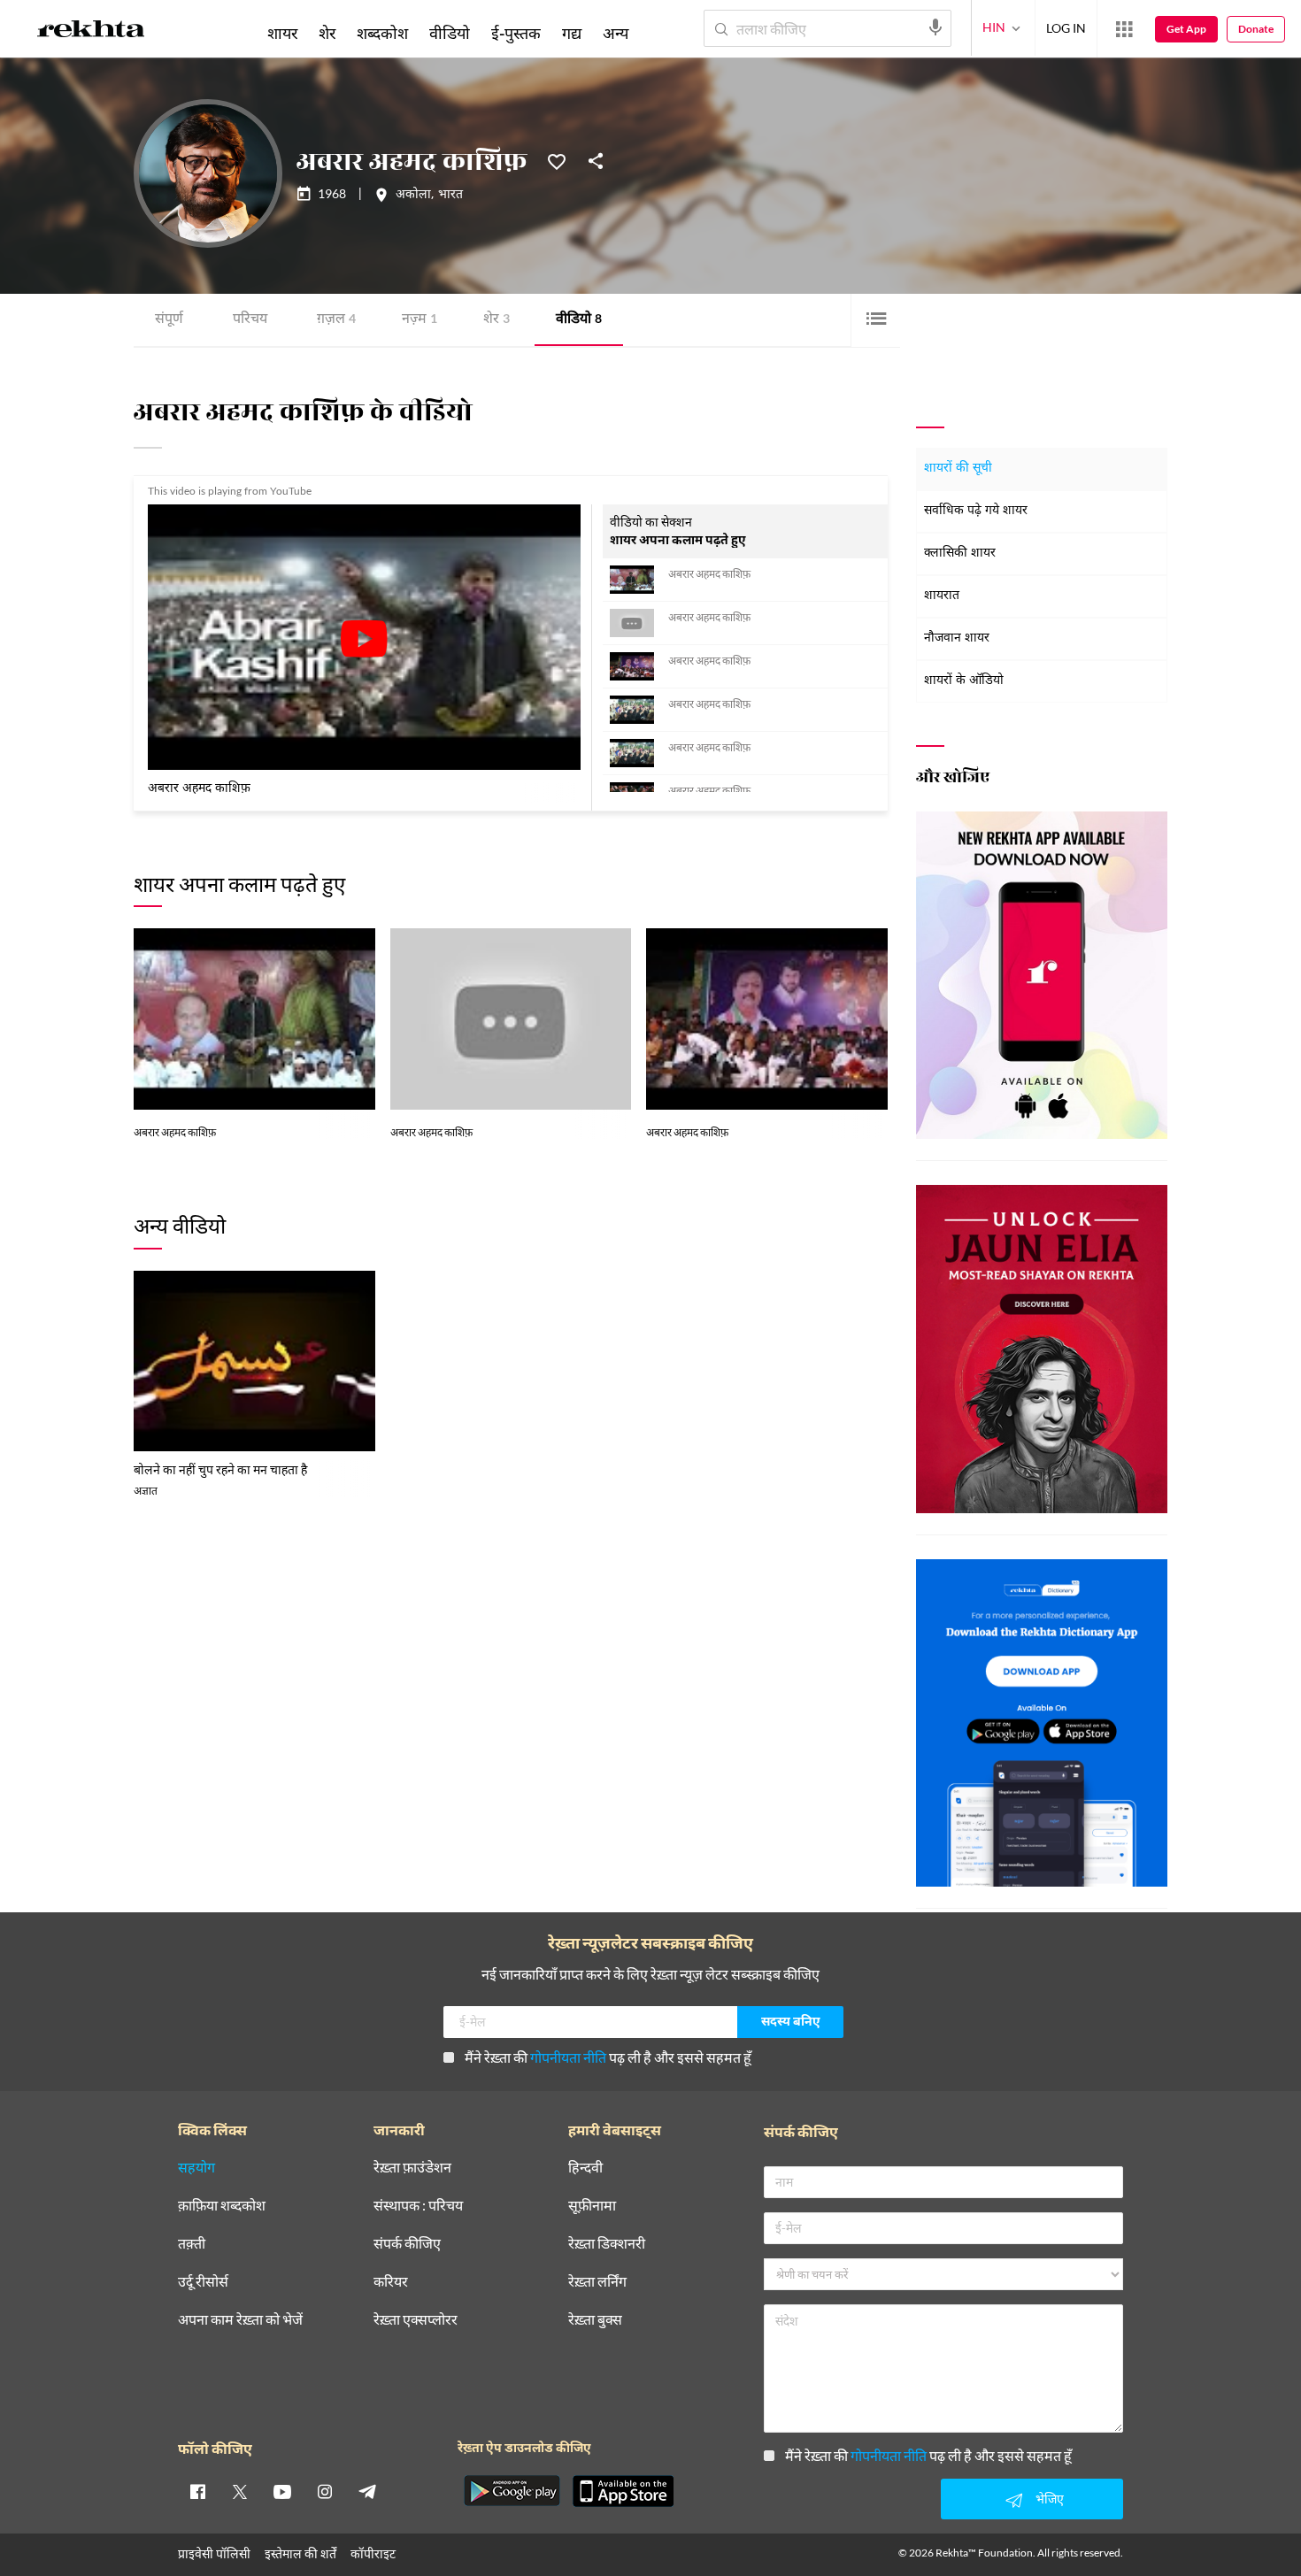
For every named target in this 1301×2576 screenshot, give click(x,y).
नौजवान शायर (957, 638)
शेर (497, 320)
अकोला (413, 196)
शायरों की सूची (958, 469)
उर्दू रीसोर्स (203, 2282)
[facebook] (197, 2491)
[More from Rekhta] (1124, 29)
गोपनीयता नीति (568, 2057)
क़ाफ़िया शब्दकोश (222, 2206)
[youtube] (282, 2491)
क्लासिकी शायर (960, 554)
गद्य (572, 33)
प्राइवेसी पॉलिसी (214, 2553)
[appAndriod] (512, 2491)
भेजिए (1050, 2499)
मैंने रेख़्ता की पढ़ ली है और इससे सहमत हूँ (608, 2057)
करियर (391, 2282)
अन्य (616, 33)
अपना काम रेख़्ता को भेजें (240, 2320)
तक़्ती (192, 2244)
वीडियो (579, 320)
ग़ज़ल (336, 320)
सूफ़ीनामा (592, 2206)
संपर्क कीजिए (407, 2244)
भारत (450, 196)
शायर (282, 33)
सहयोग (196, 2168)
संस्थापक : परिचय (418, 2206)
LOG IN (1066, 28)
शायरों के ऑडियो (964, 681)
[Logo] (91, 32)
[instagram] (325, 2491)
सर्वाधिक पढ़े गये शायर (976, 511)
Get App (1186, 29)
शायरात (942, 596)
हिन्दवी (585, 2168)
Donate (1256, 29)
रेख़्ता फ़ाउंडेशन (412, 2168)
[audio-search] (935, 27)
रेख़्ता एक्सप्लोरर (416, 2320)
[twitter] (240, 2491)
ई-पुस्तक (516, 33)
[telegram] (367, 2491)
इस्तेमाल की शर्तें (300, 2553)
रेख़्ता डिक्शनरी (607, 2244)
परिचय (250, 320)
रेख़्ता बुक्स (595, 2320)
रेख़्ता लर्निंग (597, 2282)
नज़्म (420, 320)
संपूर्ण (169, 320)
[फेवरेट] (557, 160)
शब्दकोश (382, 33)
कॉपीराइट (373, 2553)
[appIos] (623, 2491)
